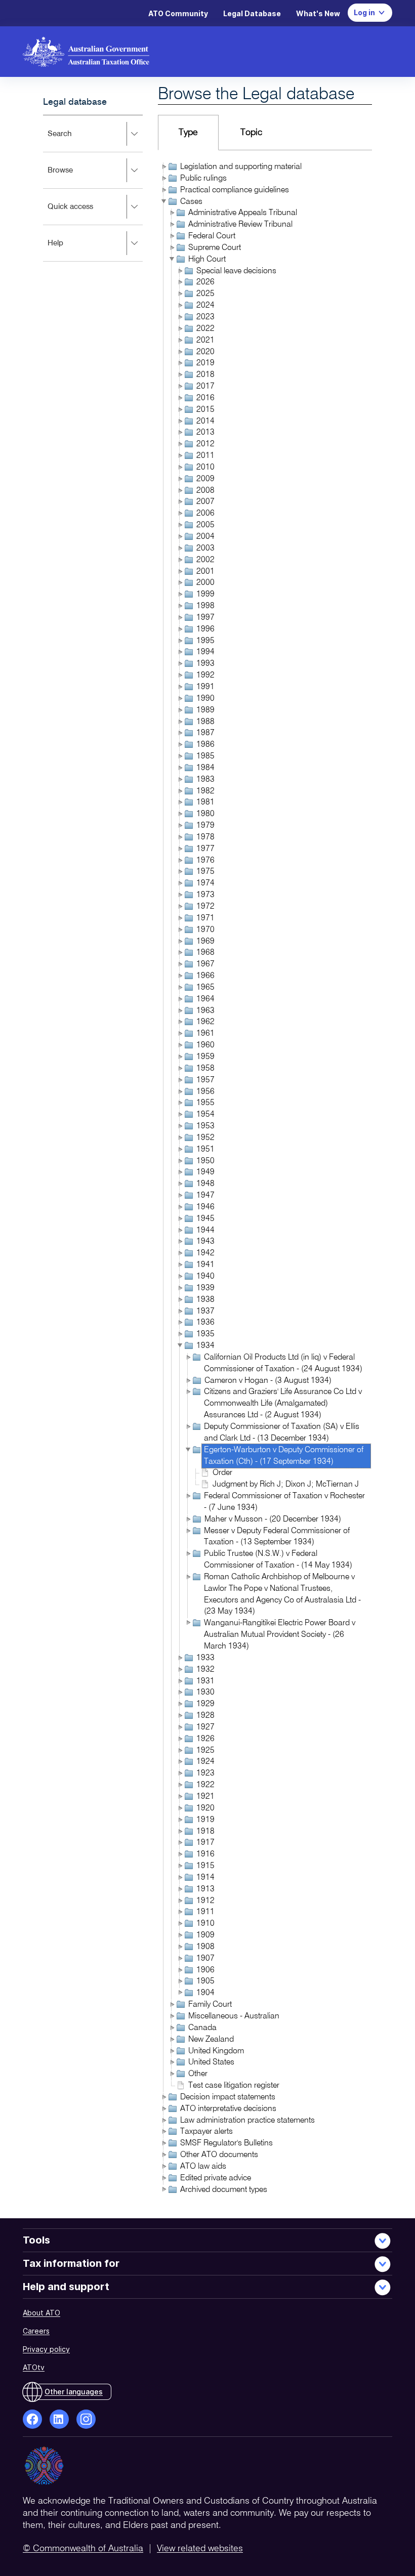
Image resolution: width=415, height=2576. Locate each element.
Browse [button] (74, 177)
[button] (163, 166)
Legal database (75, 102)
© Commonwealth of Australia (83, 2549)
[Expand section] (134, 134)
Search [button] (73, 141)
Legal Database (252, 13)
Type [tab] (188, 133)
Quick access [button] (84, 214)
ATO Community (178, 13)
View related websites (200, 2549)
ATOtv (34, 2367)
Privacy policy (46, 2349)
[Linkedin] (59, 2419)
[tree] (265, 1179)
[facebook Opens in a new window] (32, 2419)
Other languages (74, 2392)
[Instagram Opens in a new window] (86, 2419)
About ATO (41, 2313)
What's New (318, 13)
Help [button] (69, 250)
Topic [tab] (251, 133)
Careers (36, 2331)
